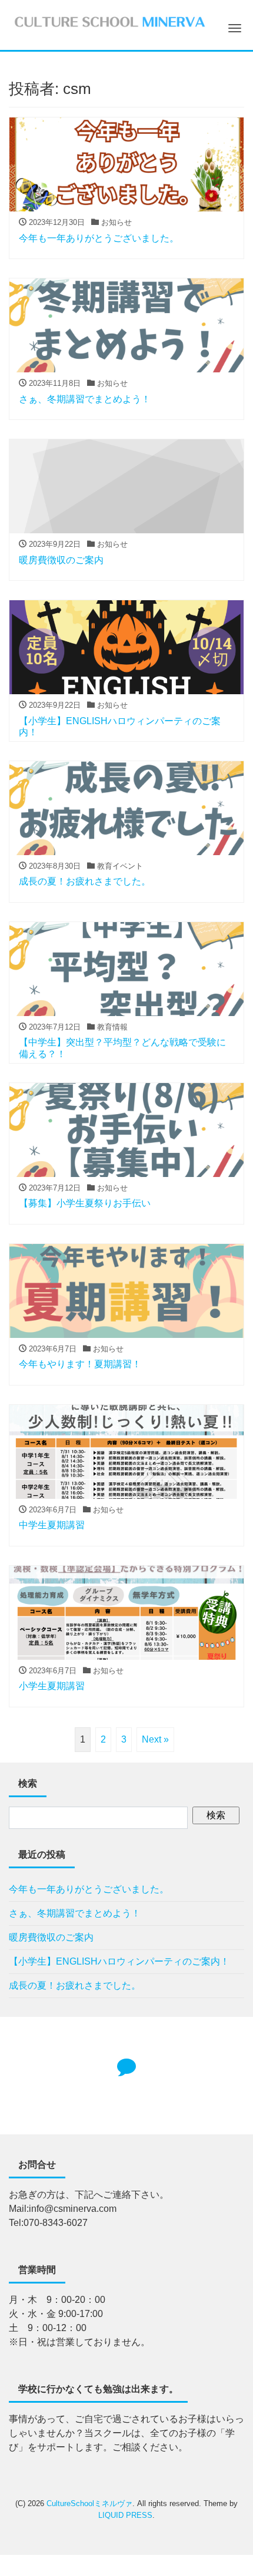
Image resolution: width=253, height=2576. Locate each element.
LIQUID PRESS (125, 2515)
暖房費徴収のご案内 (51, 1937)
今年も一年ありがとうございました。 (89, 1889)
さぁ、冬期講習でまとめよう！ (75, 1913)
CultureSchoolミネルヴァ (89, 2503)
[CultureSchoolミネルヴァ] (110, 20)
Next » (155, 1739)
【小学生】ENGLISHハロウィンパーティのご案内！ (119, 1961)
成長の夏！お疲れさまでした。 (75, 1985)
